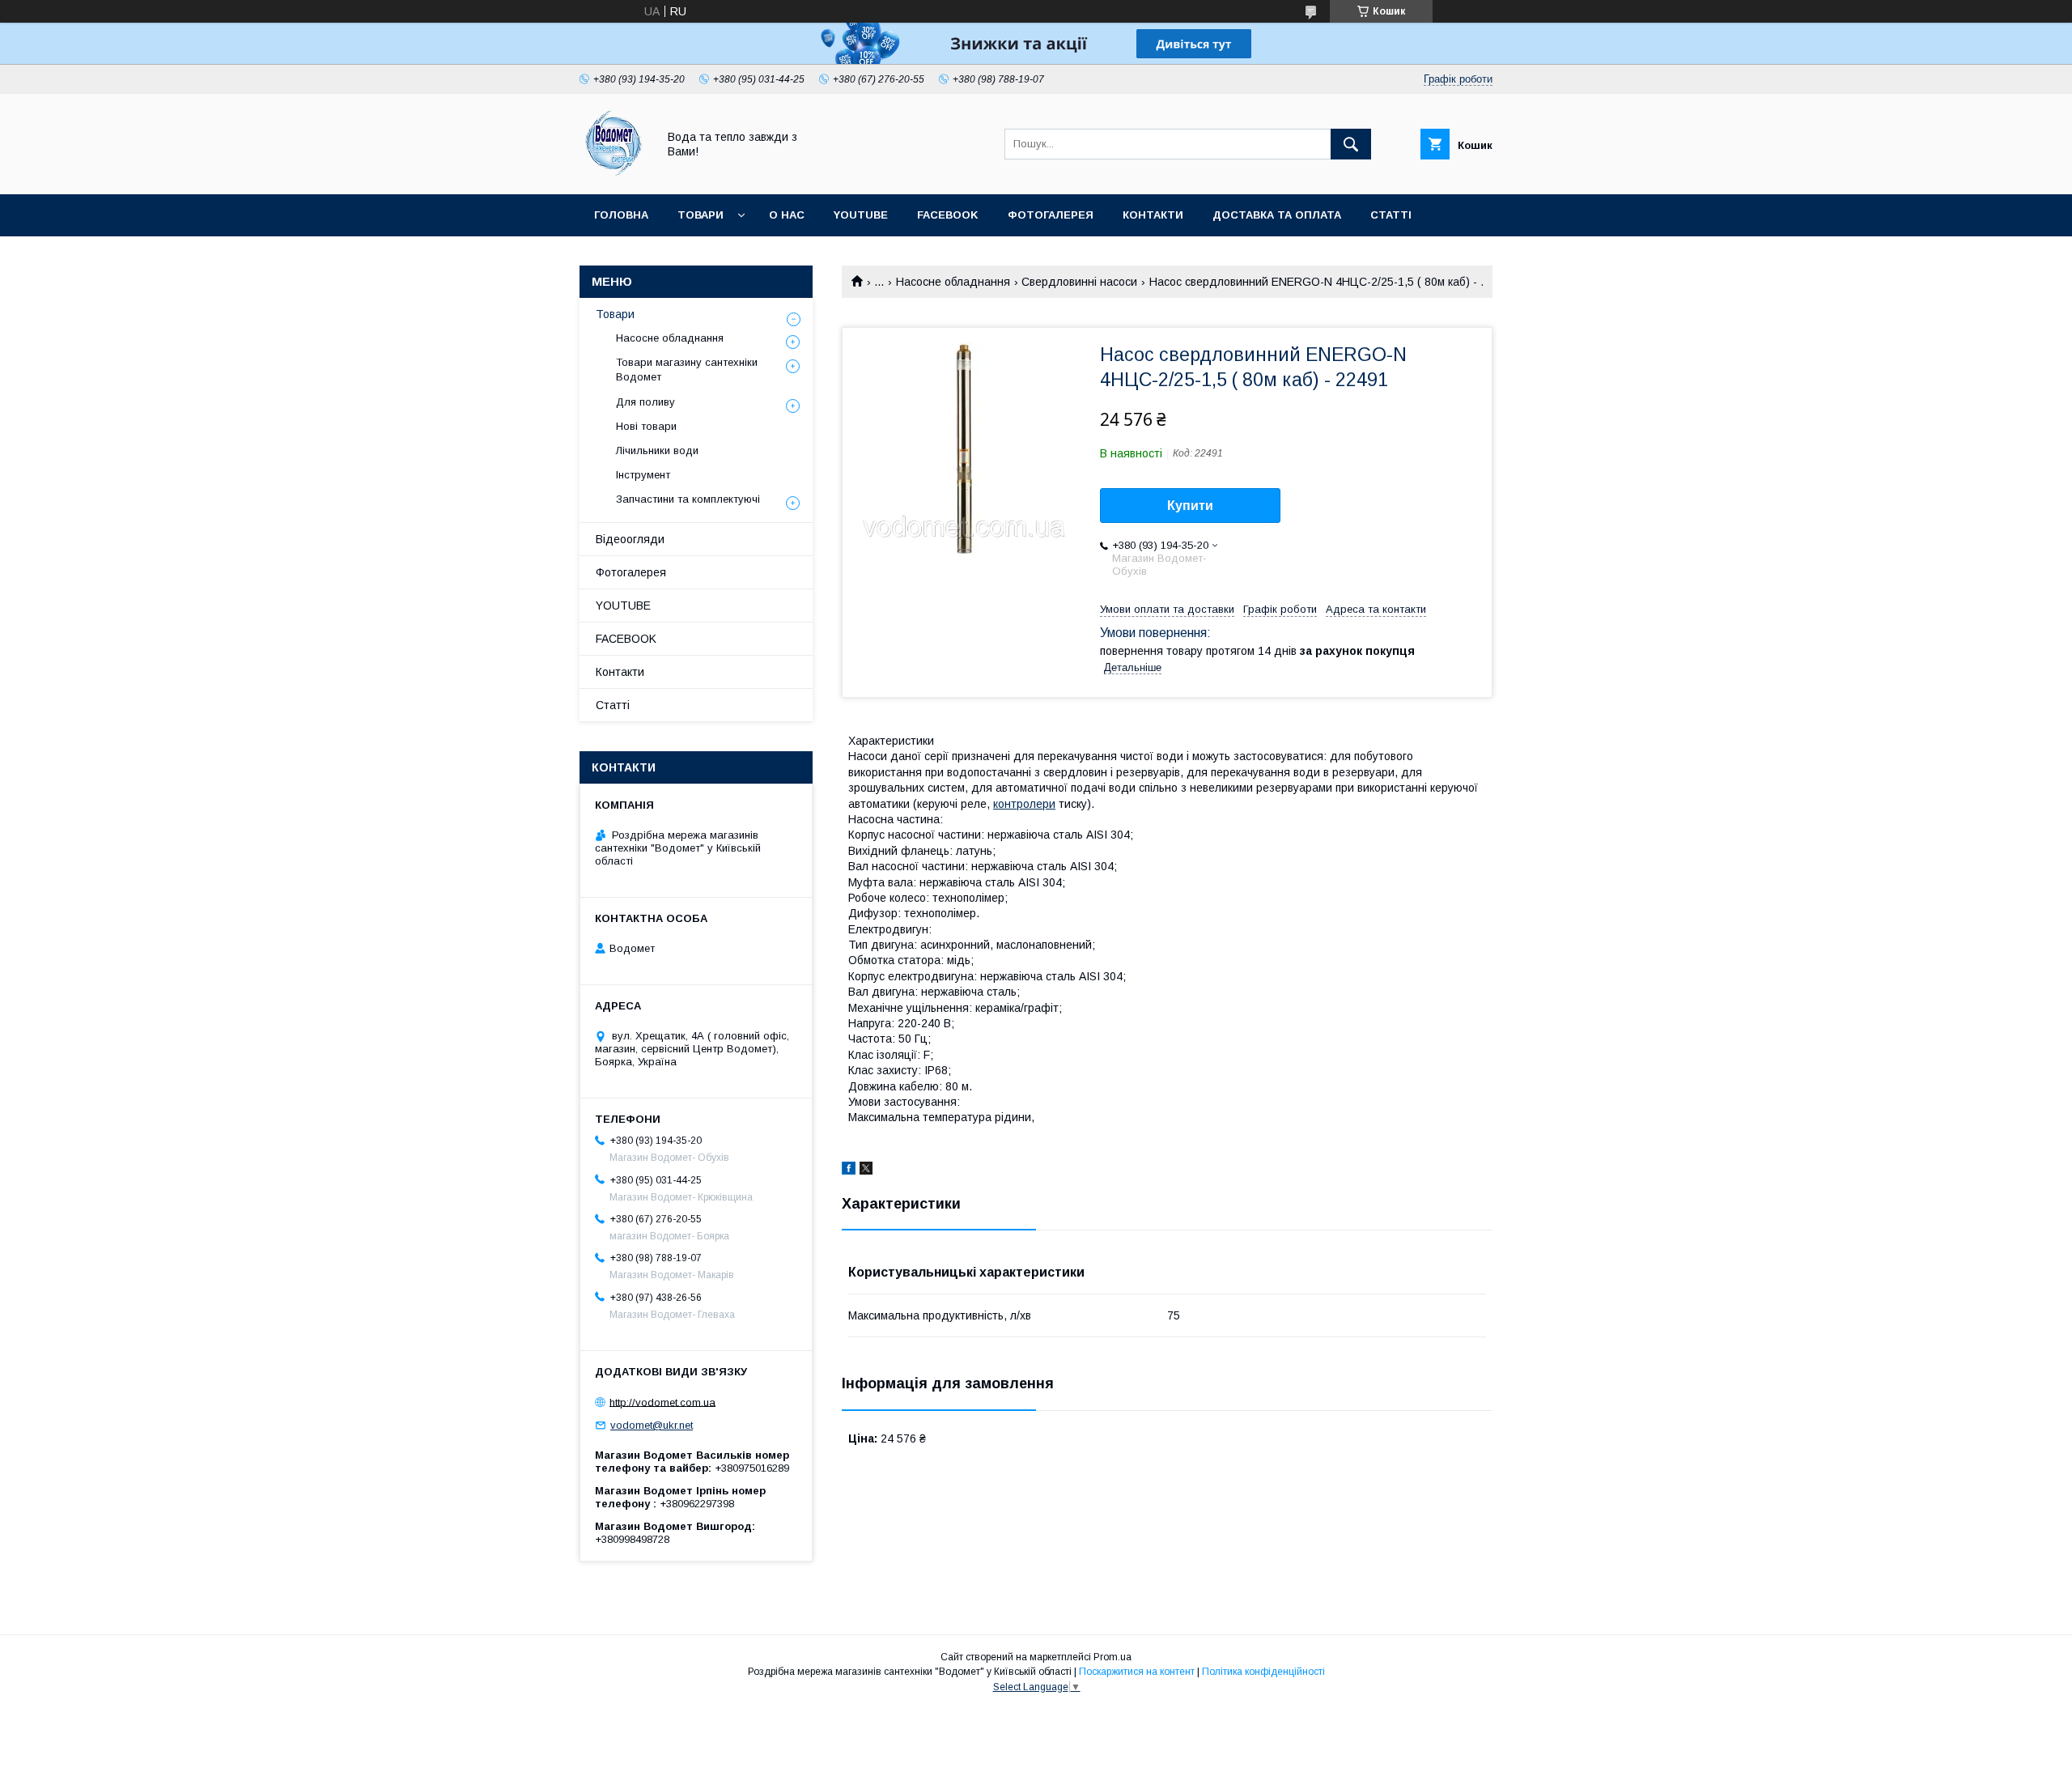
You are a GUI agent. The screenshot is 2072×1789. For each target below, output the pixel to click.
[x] (866, 1171)
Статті (1391, 215)
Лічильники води (657, 450)
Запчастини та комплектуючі (688, 499)
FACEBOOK (948, 215)
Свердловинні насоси (1079, 282)
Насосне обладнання (953, 282)
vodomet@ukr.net (652, 1425)
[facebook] (849, 1171)
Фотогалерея (1051, 215)
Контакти (1153, 215)
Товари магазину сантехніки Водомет (687, 370)
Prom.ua (1112, 1657)
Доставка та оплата (1277, 215)
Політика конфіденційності (1263, 1672)
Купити (1190, 506)
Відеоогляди (630, 539)
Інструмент (643, 475)
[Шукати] (1351, 144)
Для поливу (645, 402)
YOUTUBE (861, 215)
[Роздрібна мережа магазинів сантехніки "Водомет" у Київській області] (614, 173)
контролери (1024, 804)
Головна (621, 215)
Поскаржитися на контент (1137, 1672)
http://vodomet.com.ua (662, 1402)
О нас (787, 215)
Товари (701, 215)
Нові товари (646, 426)
